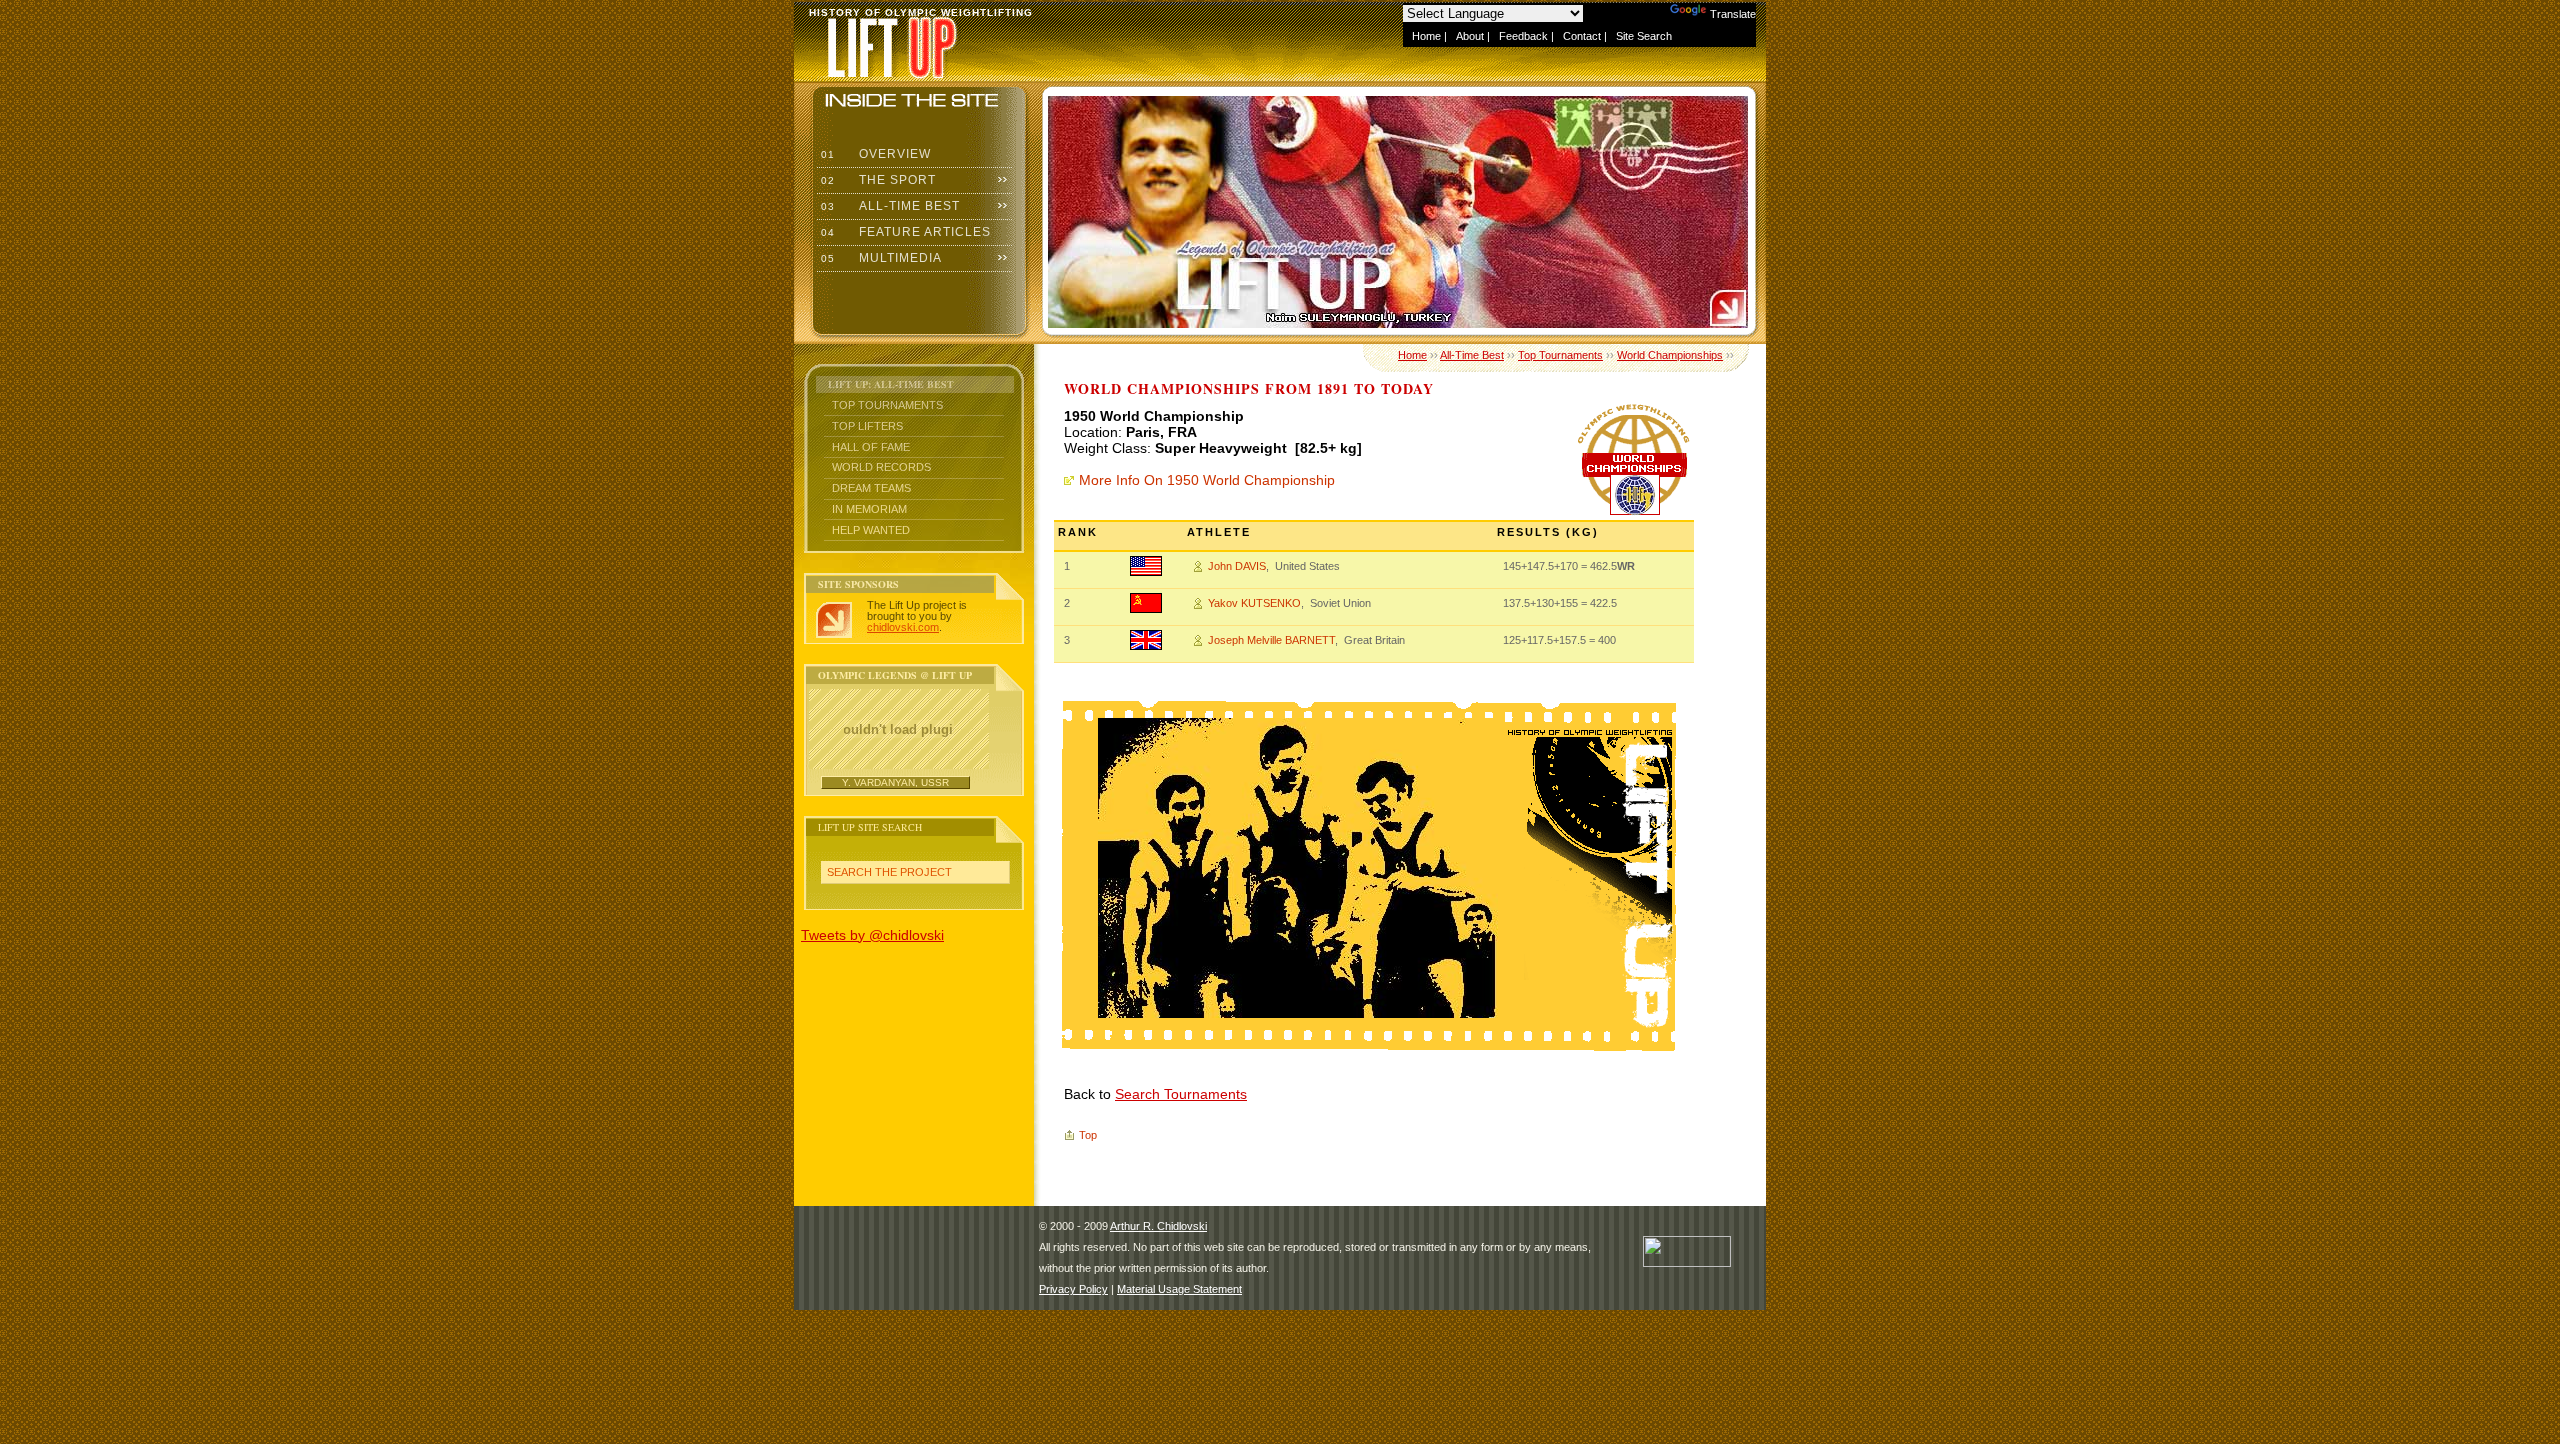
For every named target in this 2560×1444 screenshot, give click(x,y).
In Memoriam (869, 509)
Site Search (1644, 36)
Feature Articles (904, 232)
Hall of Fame (871, 447)
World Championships (1670, 355)
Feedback (1523, 36)
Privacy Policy (1073, 1289)
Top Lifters (867, 426)
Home (1426, 36)
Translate (1733, 14)
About (1470, 36)
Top (1088, 1135)
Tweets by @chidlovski (872, 935)
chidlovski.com (903, 627)
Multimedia (879, 258)
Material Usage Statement (1179, 1289)
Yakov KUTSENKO (1254, 603)
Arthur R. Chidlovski (1158, 1226)
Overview (874, 154)
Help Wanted (871, 530)
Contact (1582, 36)
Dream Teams (871, 488)
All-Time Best (888, 206)
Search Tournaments (1181, 1094)
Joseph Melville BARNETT (1271, 640)
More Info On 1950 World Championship (1207, 480)
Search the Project (889, 872)
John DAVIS (1237, 566)
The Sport (876, 180)
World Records (881, 467)
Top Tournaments (887, 405)
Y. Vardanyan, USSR (895, 782)
